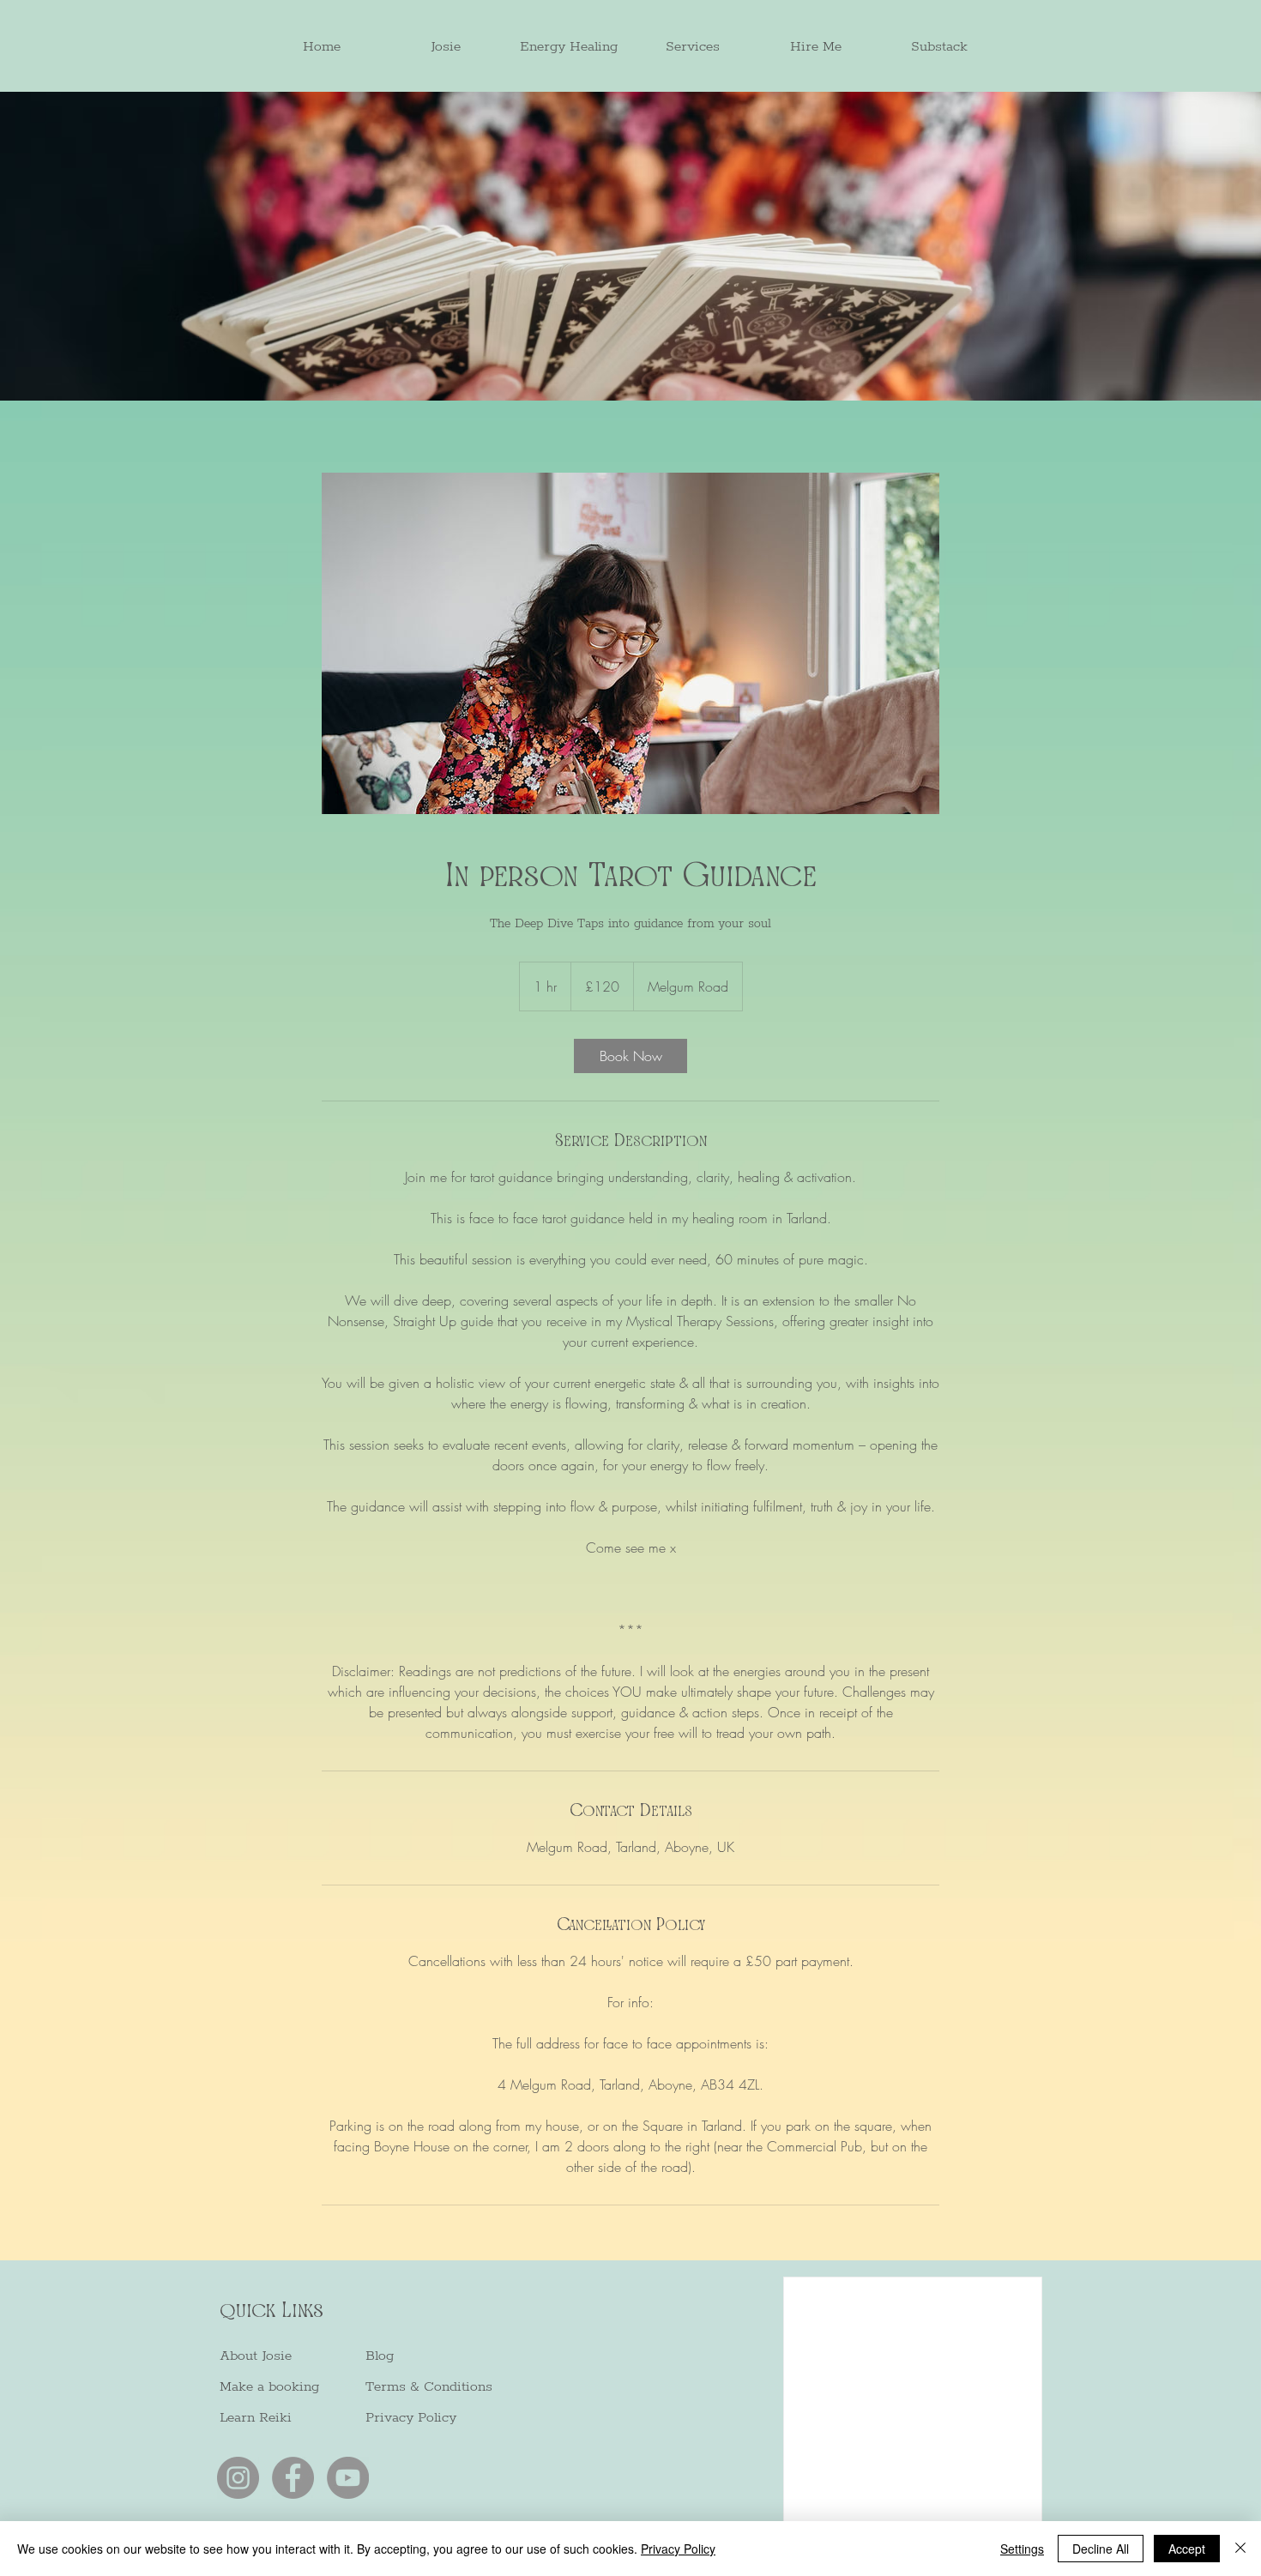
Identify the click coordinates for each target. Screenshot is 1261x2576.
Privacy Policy (411, 2418)
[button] (569, 47)
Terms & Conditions (429, 2387)
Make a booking (269, 2387)
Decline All (1101, 2549)
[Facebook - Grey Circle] (293, 2478)
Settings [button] (1022, 2549)
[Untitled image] (630, 643)
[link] (630, 1056)
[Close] (1240, 2549)
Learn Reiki (256, 2418)
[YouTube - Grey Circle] (348, 2478)
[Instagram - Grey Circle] (238, 2478)
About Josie (256, 2356)
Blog (380, 2356)
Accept (1187, 2549)
